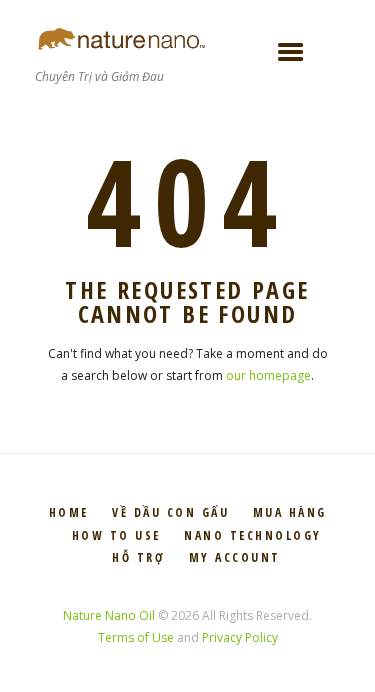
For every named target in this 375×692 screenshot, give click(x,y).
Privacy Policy (240, 637)
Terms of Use (136, 637)
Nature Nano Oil (109, 615)
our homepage (268, 375)
